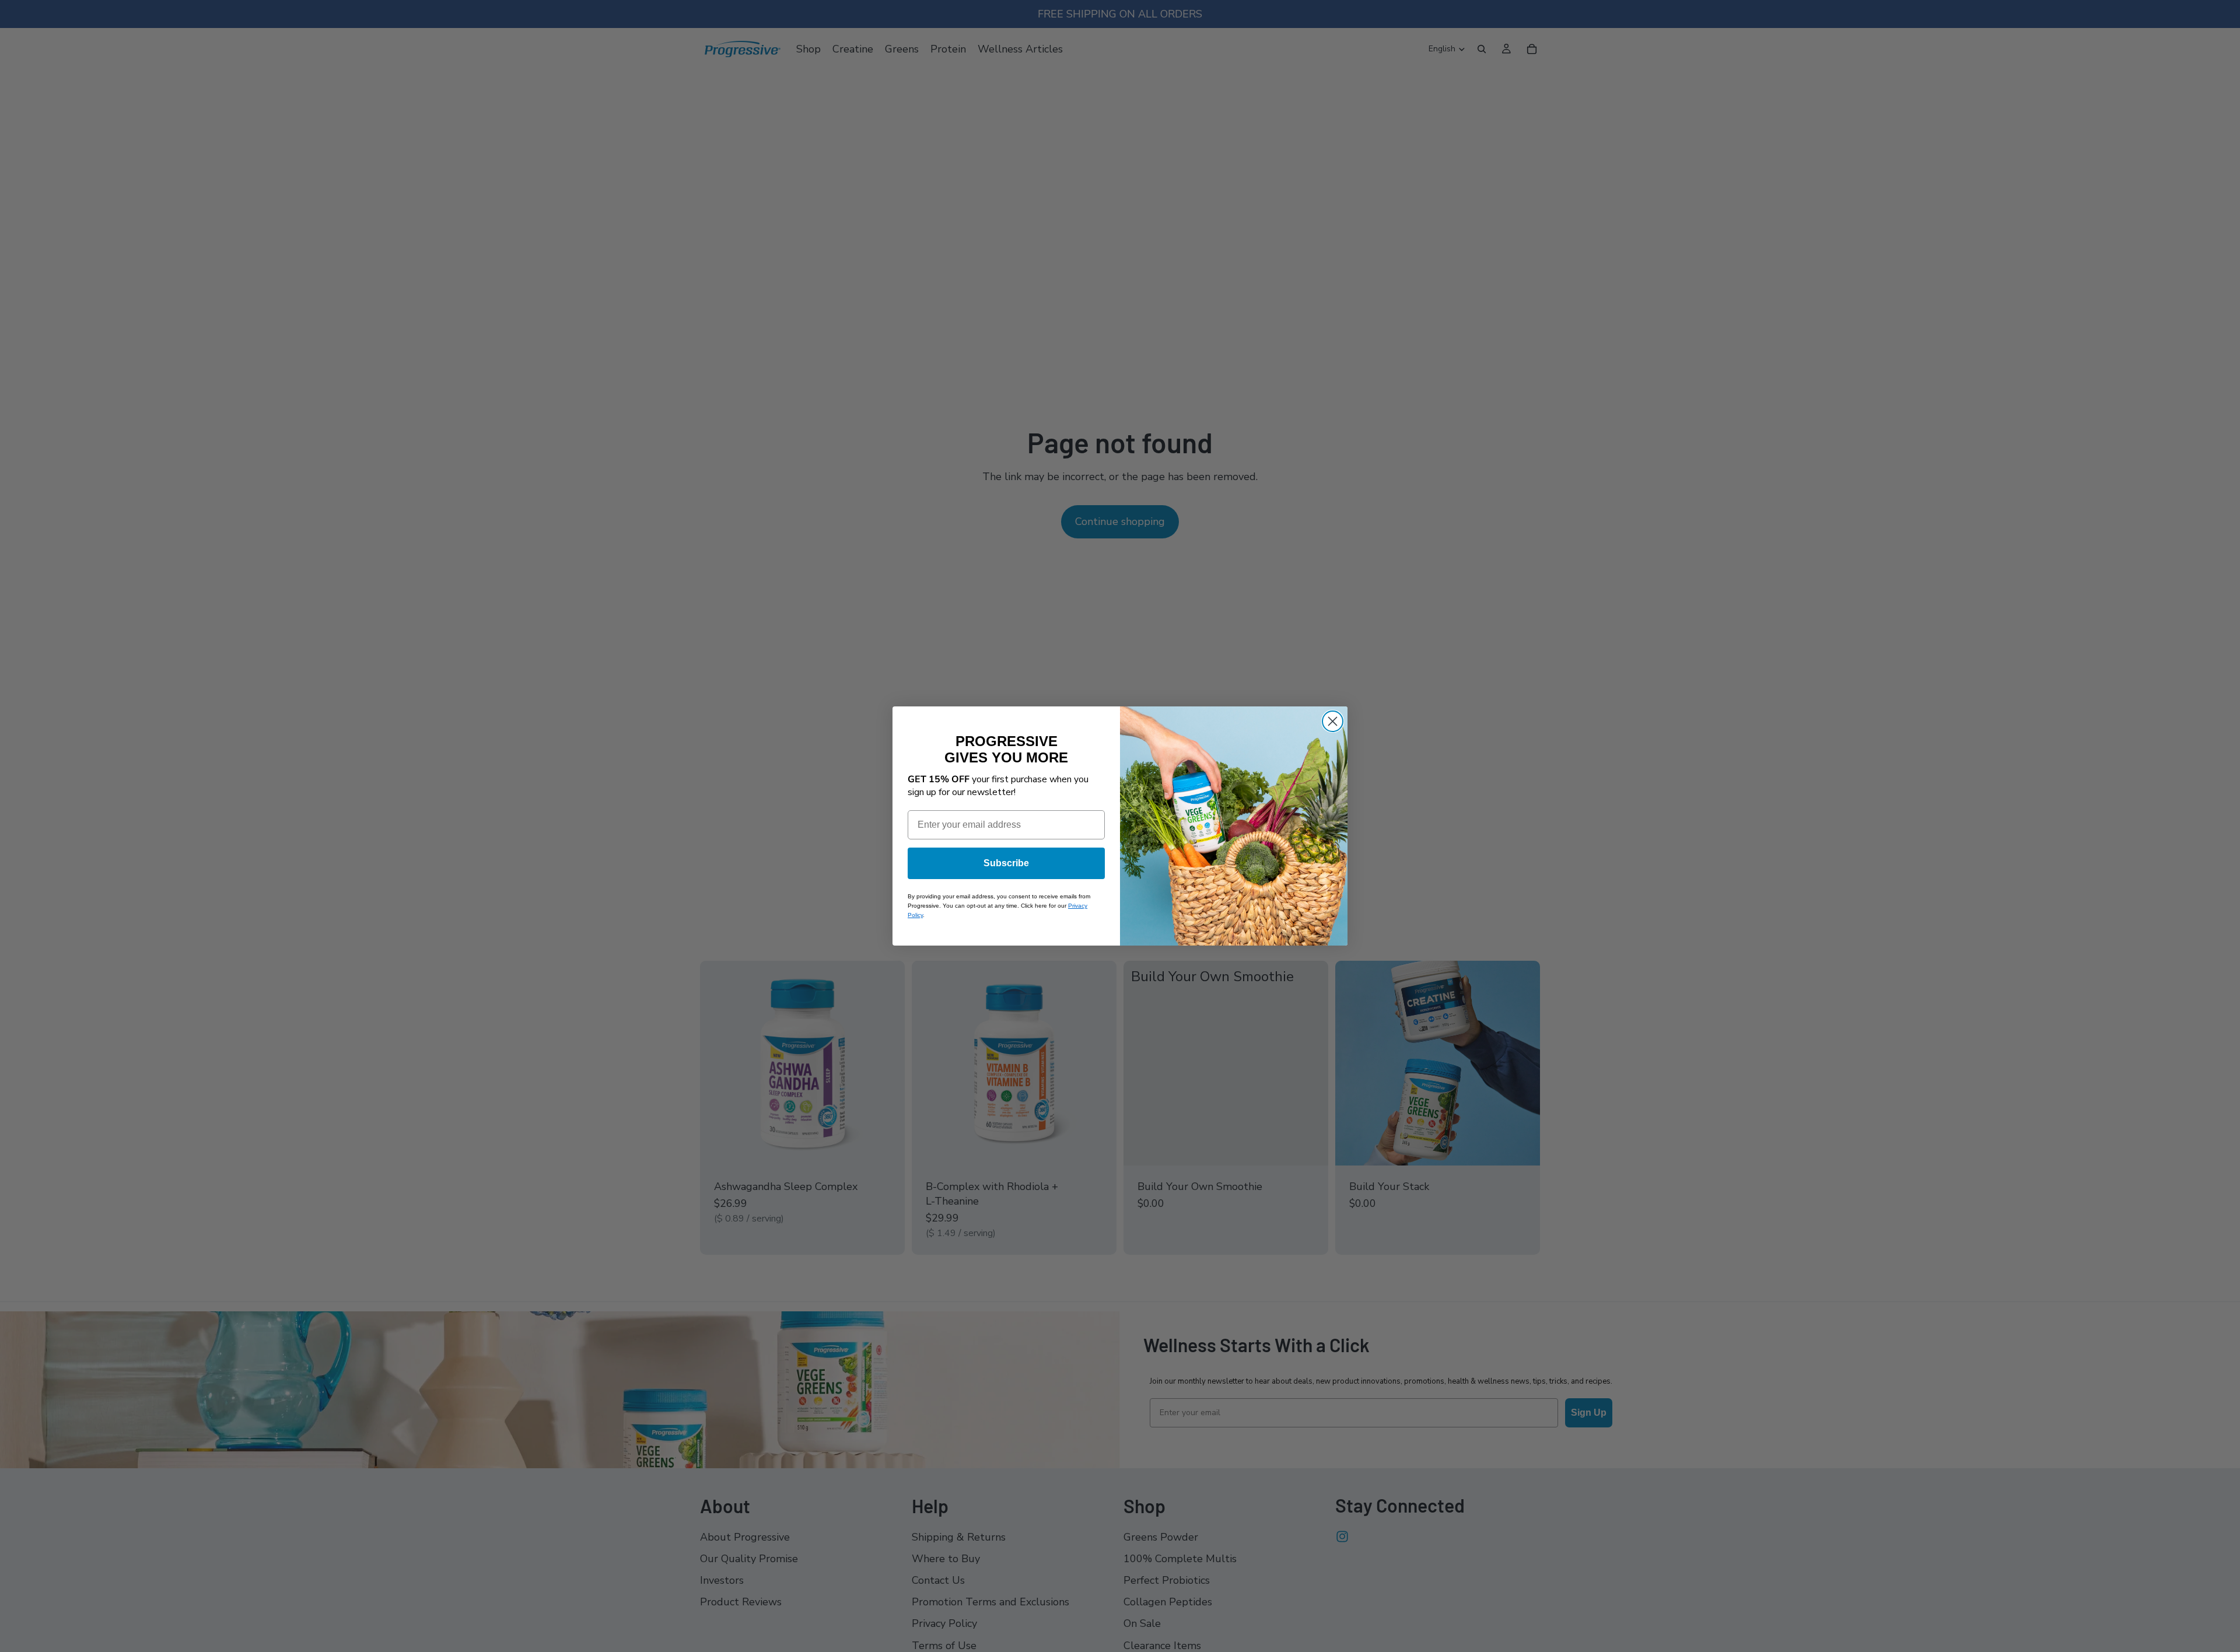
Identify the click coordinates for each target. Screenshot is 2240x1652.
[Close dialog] (1333, 721)
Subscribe (1006, 863)
